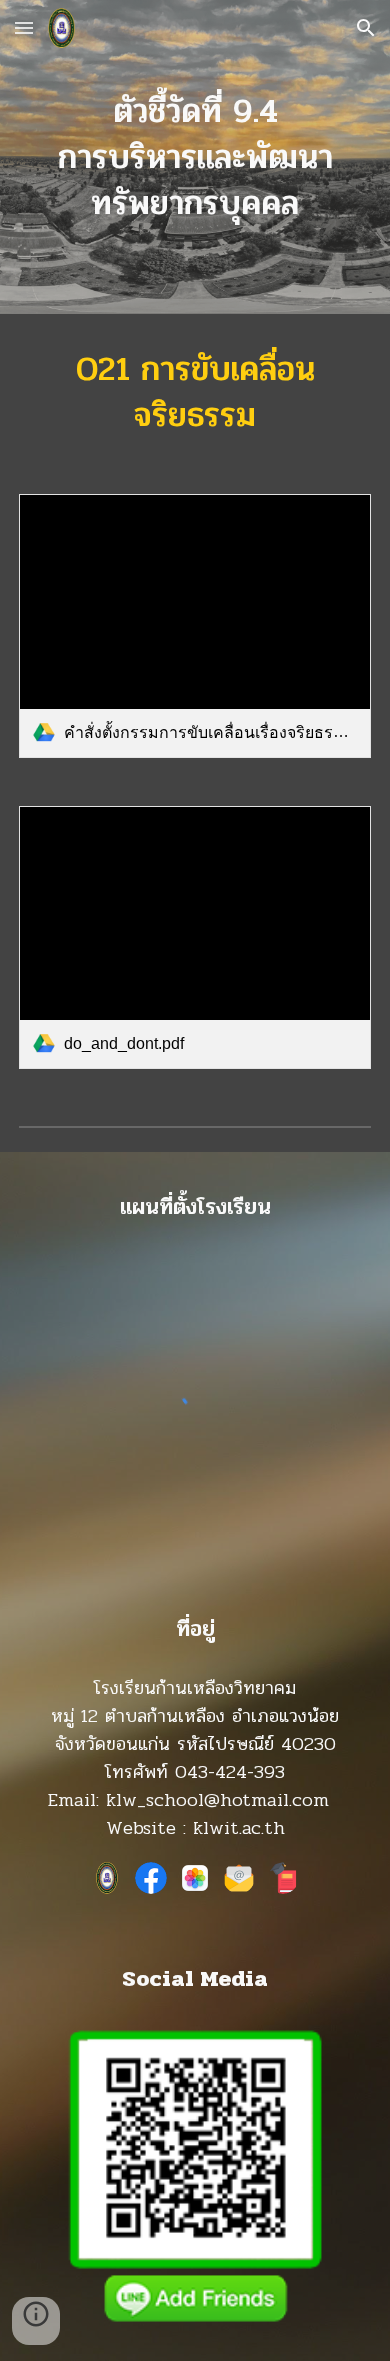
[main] (195, 157)
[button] (24, 27)
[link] (195, 626)
